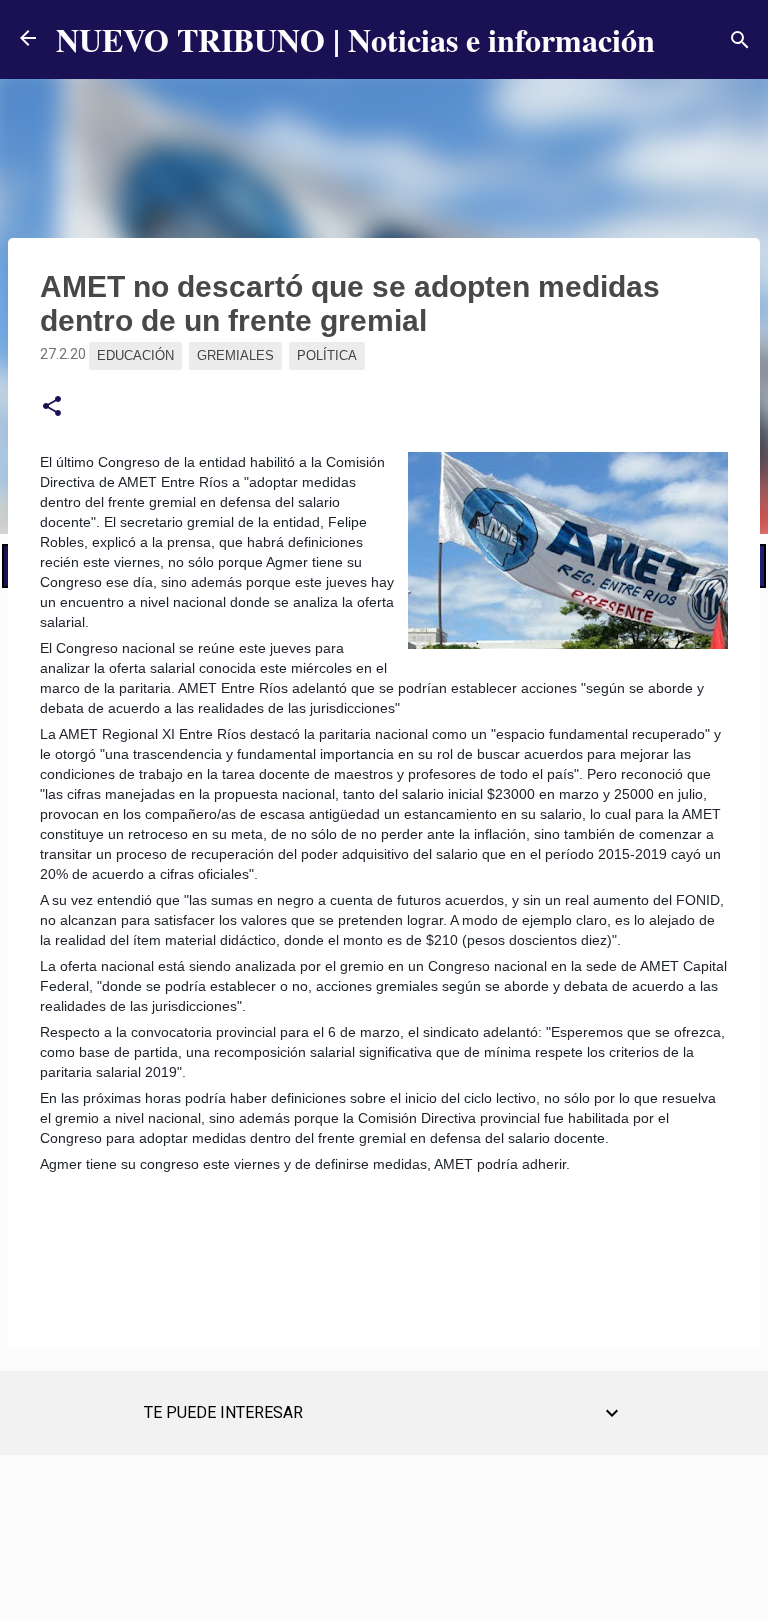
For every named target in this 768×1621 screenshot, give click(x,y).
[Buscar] (740, 40)
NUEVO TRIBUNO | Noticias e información (355, 39)
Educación (135, 355)
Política (327, 355)
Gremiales (235, 355)
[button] (52, 407)
